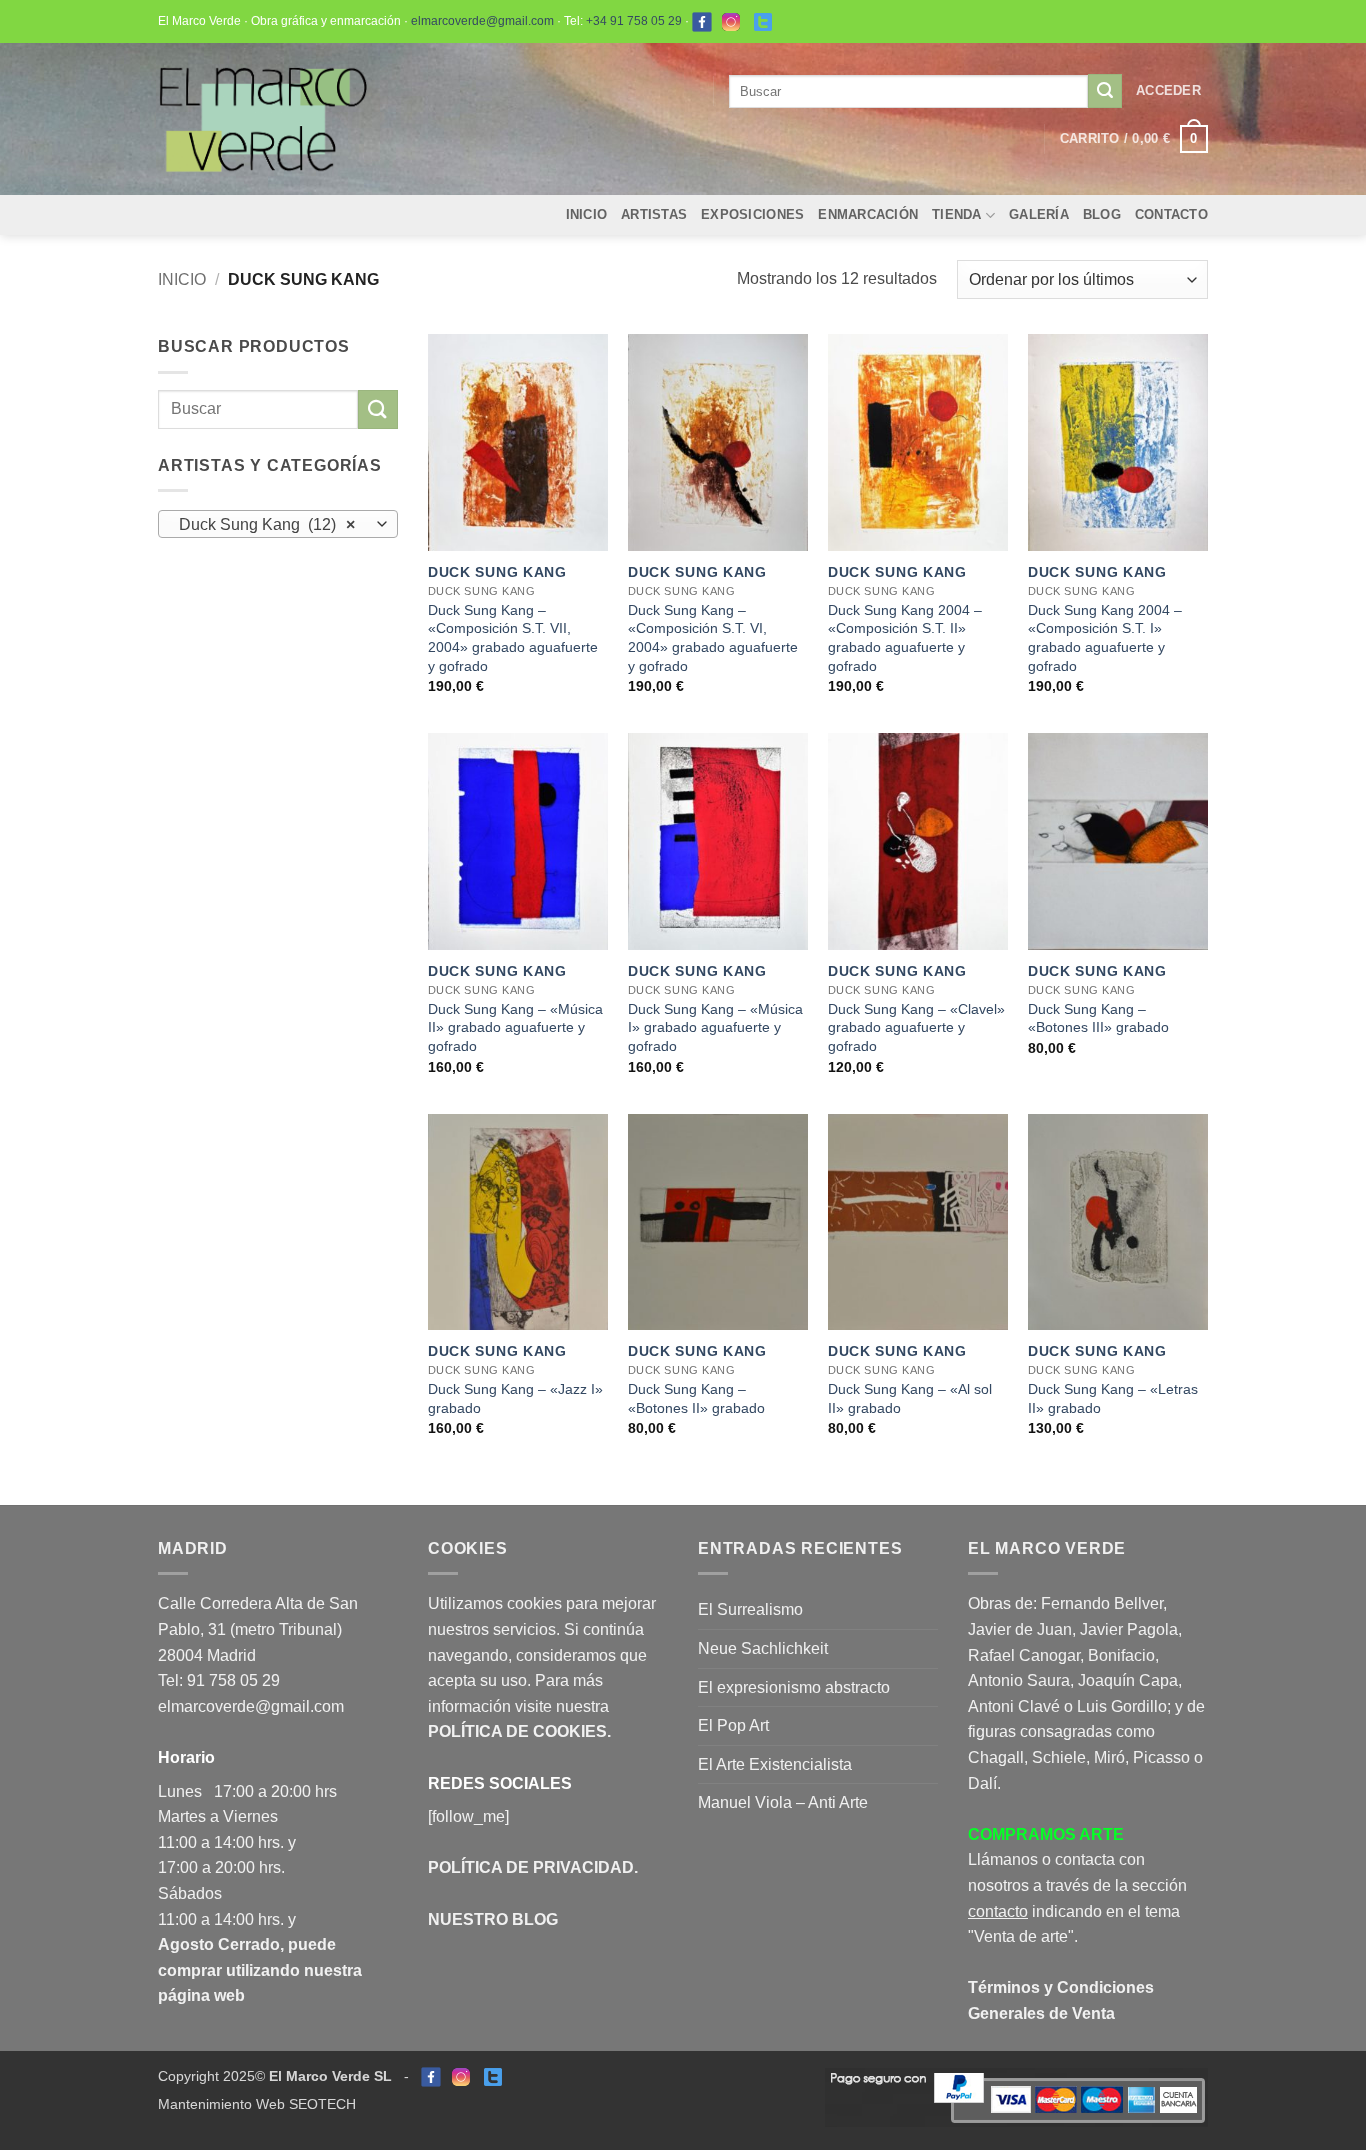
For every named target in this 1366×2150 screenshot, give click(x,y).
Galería (1039, 214)
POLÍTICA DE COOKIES (517, 1731)
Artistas (654, 214)
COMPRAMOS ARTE (1046, 1834)
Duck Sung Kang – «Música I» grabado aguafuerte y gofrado (715, 1027)
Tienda (957, 214)
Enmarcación (868, 214)
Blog (1102, 214)
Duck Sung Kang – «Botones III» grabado (1098, 1018)
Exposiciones (752, 214)
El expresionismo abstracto (794, 1687)
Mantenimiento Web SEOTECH (257, 2104)
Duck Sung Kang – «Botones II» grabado (696, 1398)
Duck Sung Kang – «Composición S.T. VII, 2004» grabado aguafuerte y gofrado (513, 638)
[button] (1168, 91)
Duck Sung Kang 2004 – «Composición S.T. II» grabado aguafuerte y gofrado (905, 638)
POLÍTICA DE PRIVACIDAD (531, 1867)
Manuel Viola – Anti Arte (783, 1802)
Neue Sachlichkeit (763, 1648)
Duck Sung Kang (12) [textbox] (267, 524)
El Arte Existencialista (775, 1764)
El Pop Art (733, 1725)
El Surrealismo (750, 1609)
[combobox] (278, 524)
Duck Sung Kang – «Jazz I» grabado (515, 1398)
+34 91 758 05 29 (634, 21)
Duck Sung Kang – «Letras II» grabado (1113, 1398)
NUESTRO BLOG (493, 1919)
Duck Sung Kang (497, 572)
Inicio (587, 214)
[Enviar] (1105, 91)
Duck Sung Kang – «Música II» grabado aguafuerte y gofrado (515, 1027)
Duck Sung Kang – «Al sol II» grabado (910, 1398)
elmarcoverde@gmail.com (482, 21)
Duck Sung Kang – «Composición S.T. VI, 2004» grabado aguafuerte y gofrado (713, 638)
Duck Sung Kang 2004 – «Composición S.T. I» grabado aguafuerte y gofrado (1105, 638)
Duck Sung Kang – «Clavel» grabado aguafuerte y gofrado (916, 1027)
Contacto (1171, 214)
